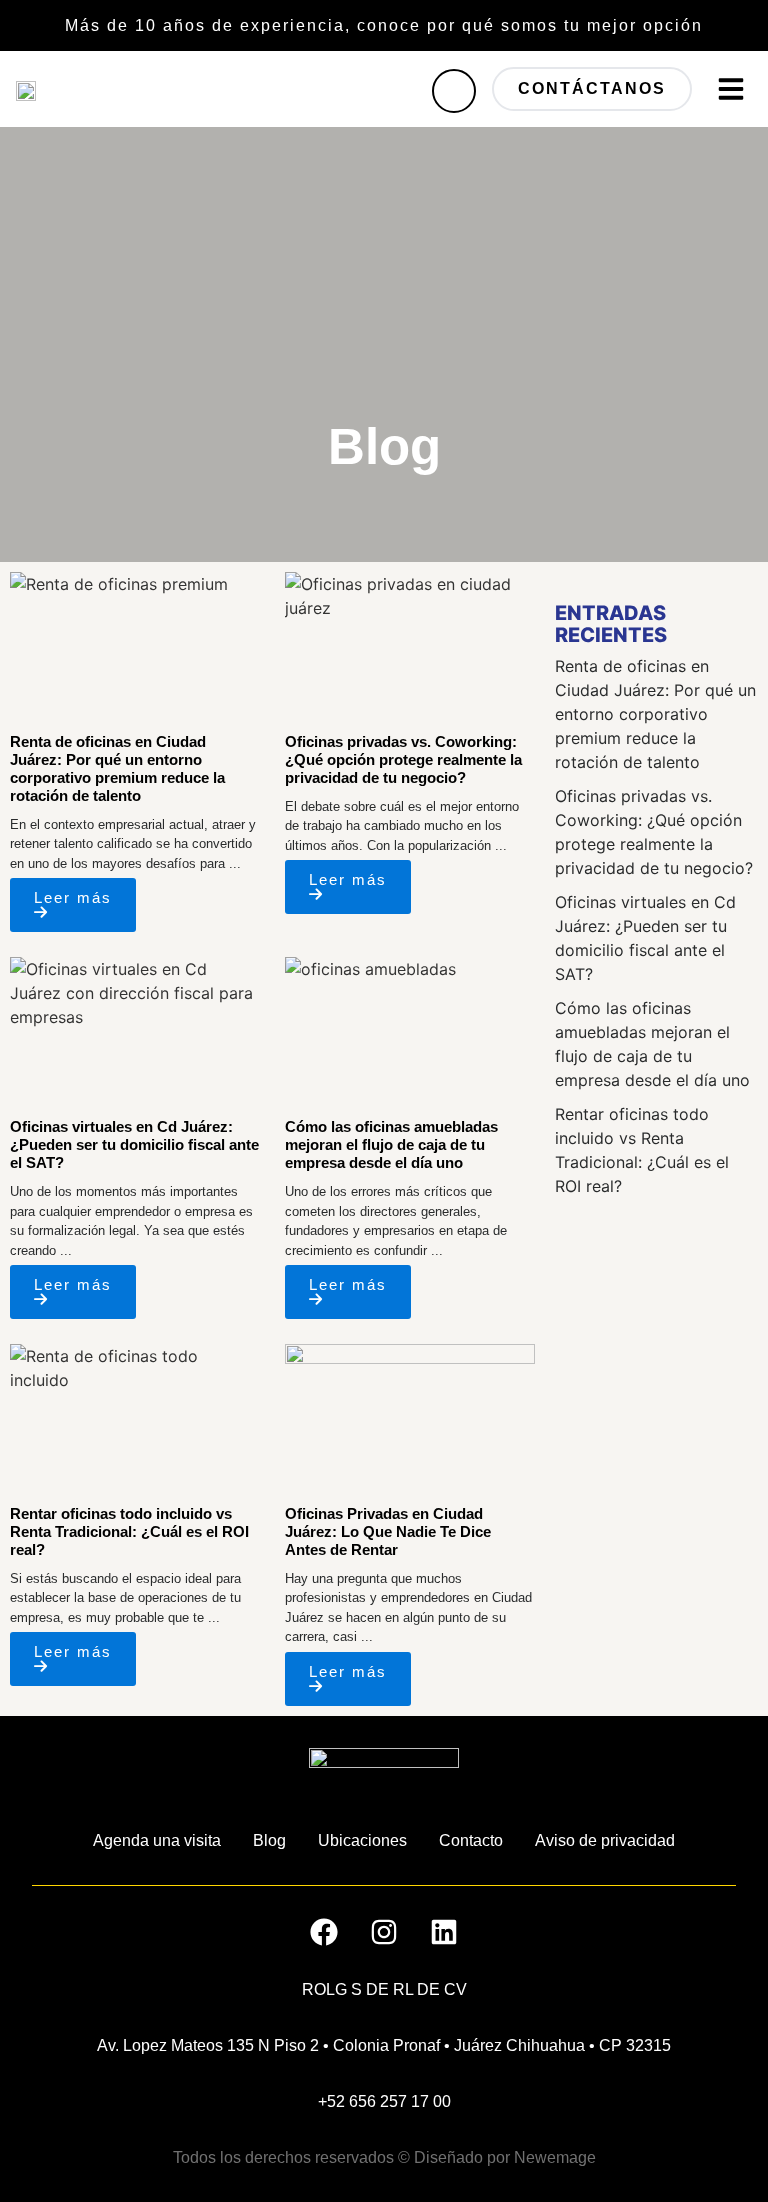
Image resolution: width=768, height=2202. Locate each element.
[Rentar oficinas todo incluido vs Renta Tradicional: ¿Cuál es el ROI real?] (135, 1414)
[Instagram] (384, 1932)
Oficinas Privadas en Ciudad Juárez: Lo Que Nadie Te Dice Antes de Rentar (388, 1531)
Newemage (555, 2157)
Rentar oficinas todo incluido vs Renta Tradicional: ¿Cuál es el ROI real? (129, 1531)
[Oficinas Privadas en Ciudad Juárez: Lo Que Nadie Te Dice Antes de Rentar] (410, 1414)
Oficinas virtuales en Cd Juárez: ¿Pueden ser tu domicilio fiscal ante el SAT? (134, 1144)
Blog (269, 1840)
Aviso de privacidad (605, 1840)
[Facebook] (324, 1932)
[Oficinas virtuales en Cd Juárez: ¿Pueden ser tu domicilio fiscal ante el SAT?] (135, 1027)
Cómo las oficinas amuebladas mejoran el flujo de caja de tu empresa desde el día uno (391, 1144)
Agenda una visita (157, 1840)
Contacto (471, 1840)
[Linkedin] (444, 1932)
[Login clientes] (454, 91)
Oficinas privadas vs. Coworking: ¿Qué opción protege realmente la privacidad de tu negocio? (403, 759)
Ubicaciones (362, 1840)
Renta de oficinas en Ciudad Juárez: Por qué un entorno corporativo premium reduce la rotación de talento (117, 768)
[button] (731, 89)
